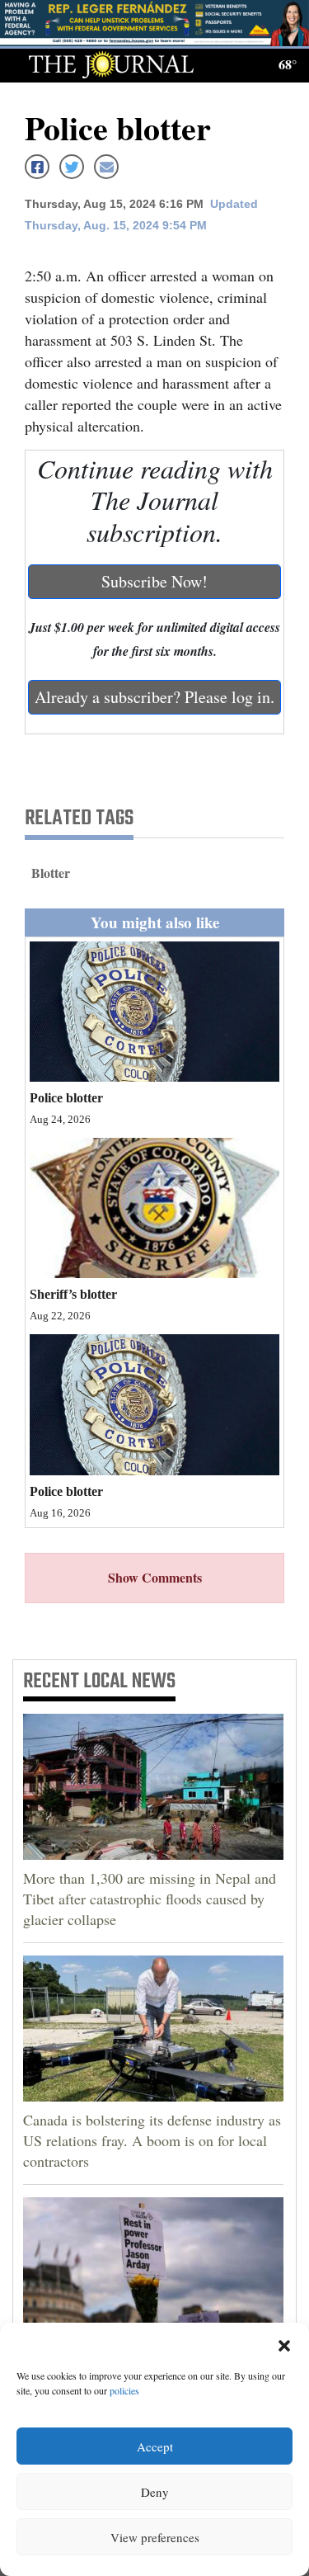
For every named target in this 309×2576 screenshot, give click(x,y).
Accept (155, 2446)
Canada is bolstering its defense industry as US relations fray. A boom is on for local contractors (152, 2140)
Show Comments (155, 1577)
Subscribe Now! (154, 581)
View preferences (155, 2537)
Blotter (51, 873)
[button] (284, 2343)
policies (124, 2390)
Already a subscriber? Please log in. (154, 697)
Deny (155, 2492)
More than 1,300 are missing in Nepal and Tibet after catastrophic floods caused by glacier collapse (150, 1899)
